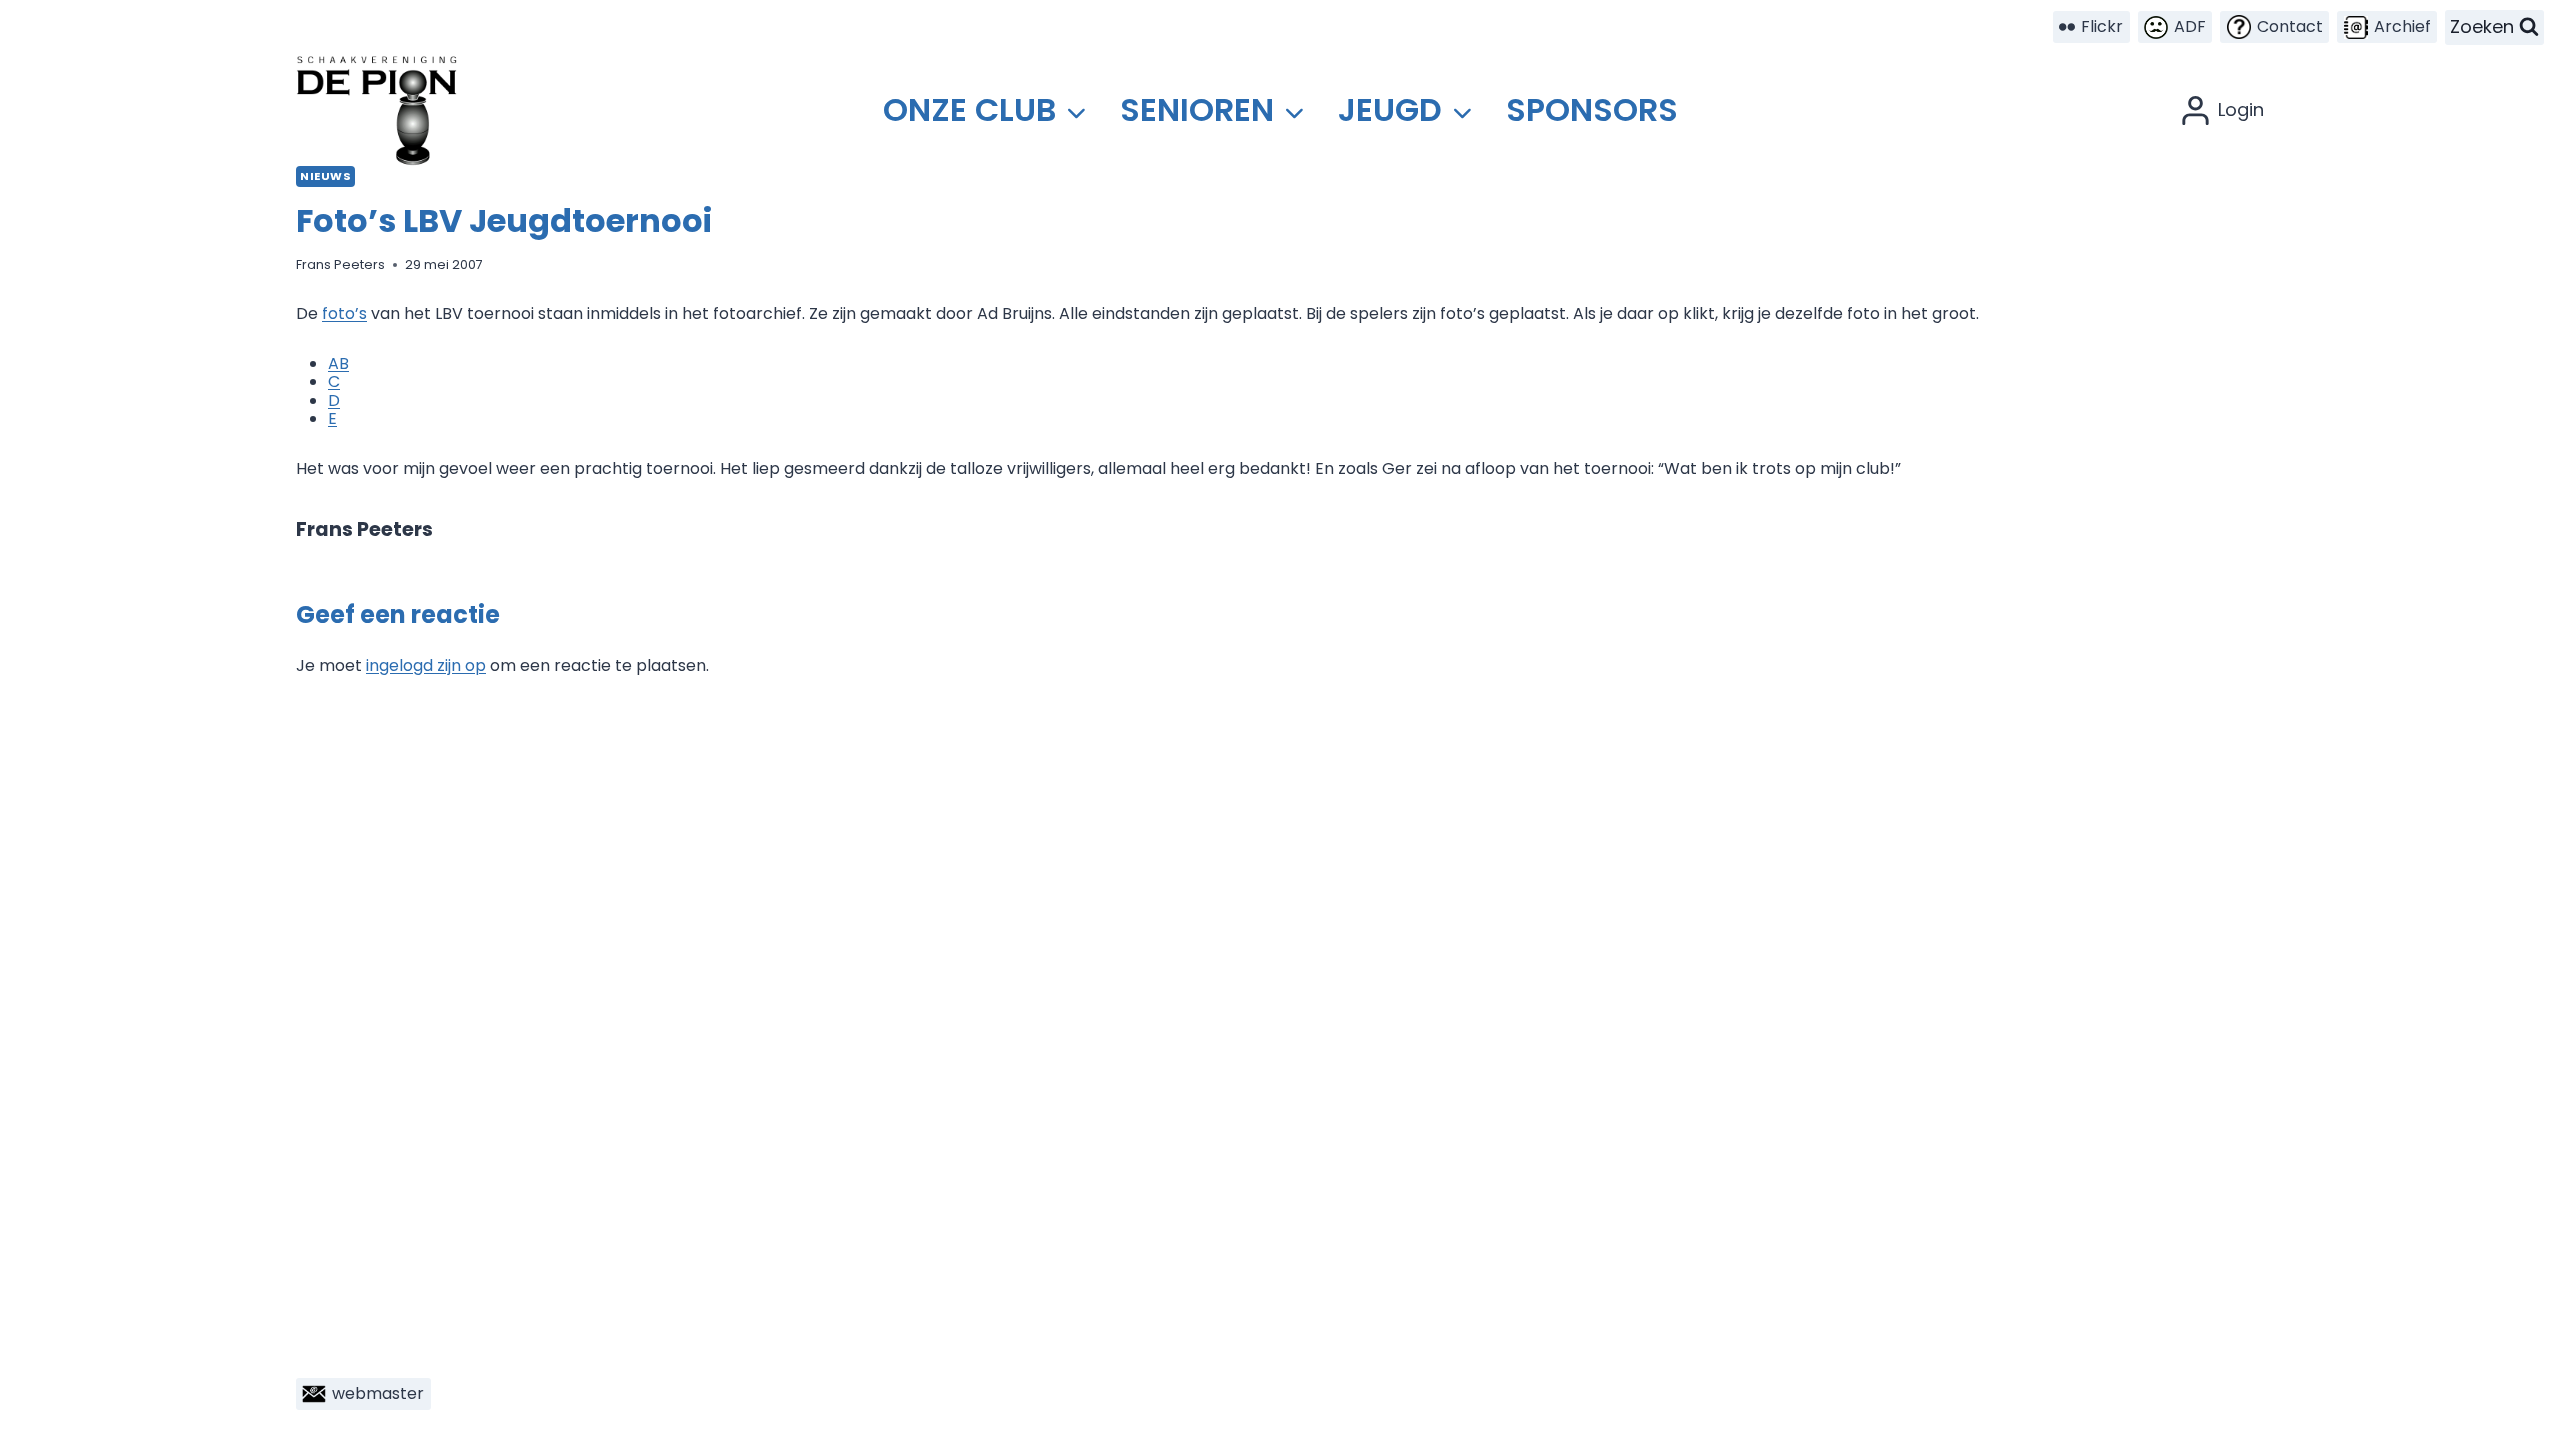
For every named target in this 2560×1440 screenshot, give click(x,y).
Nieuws (325, 176)
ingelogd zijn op (426, 665)
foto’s (344, 313)
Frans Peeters (340, 264)
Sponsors (1592, 109)
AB (338, 363)
